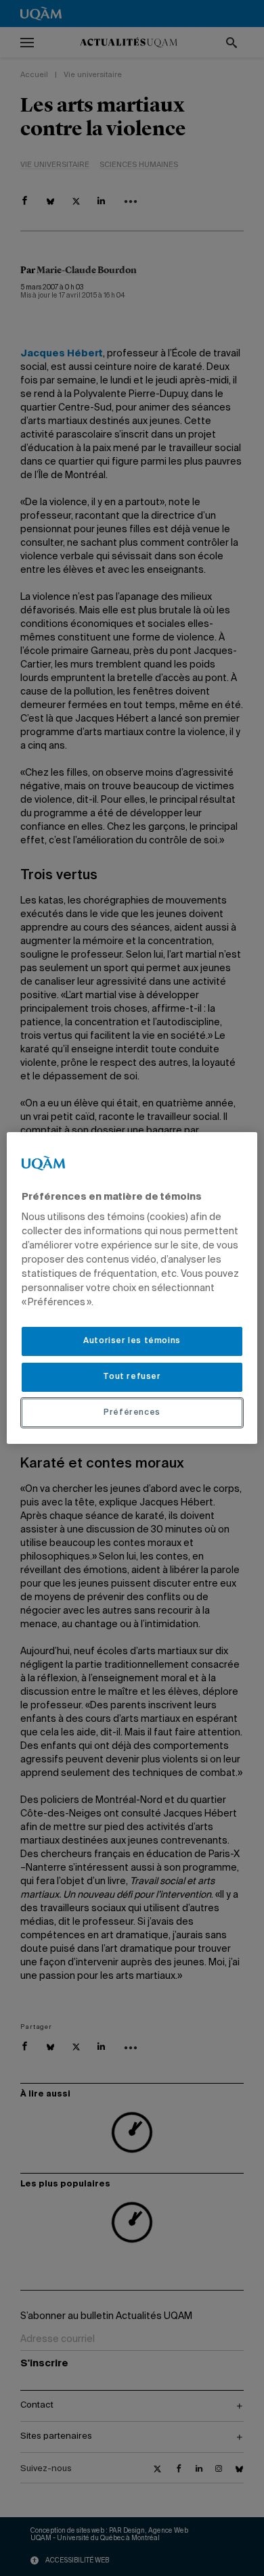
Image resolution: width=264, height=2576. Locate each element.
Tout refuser (132, 1377)
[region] (132, 1288)
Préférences (132, 1413)
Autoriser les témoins (132, 1341)
